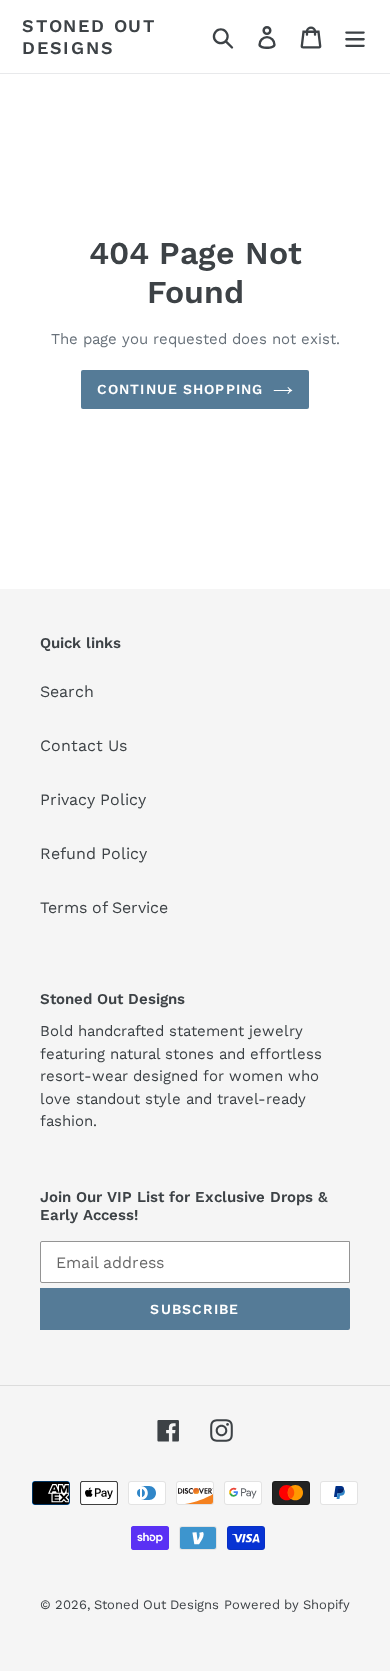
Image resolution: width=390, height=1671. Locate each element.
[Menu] (355, 36)
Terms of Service (104, 907)
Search (67, 691)
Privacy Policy (93, 799)
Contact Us (83, 745)
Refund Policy (93, 853)
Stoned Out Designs (89, 36)
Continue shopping (180, 389)
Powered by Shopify (287, 1604)
